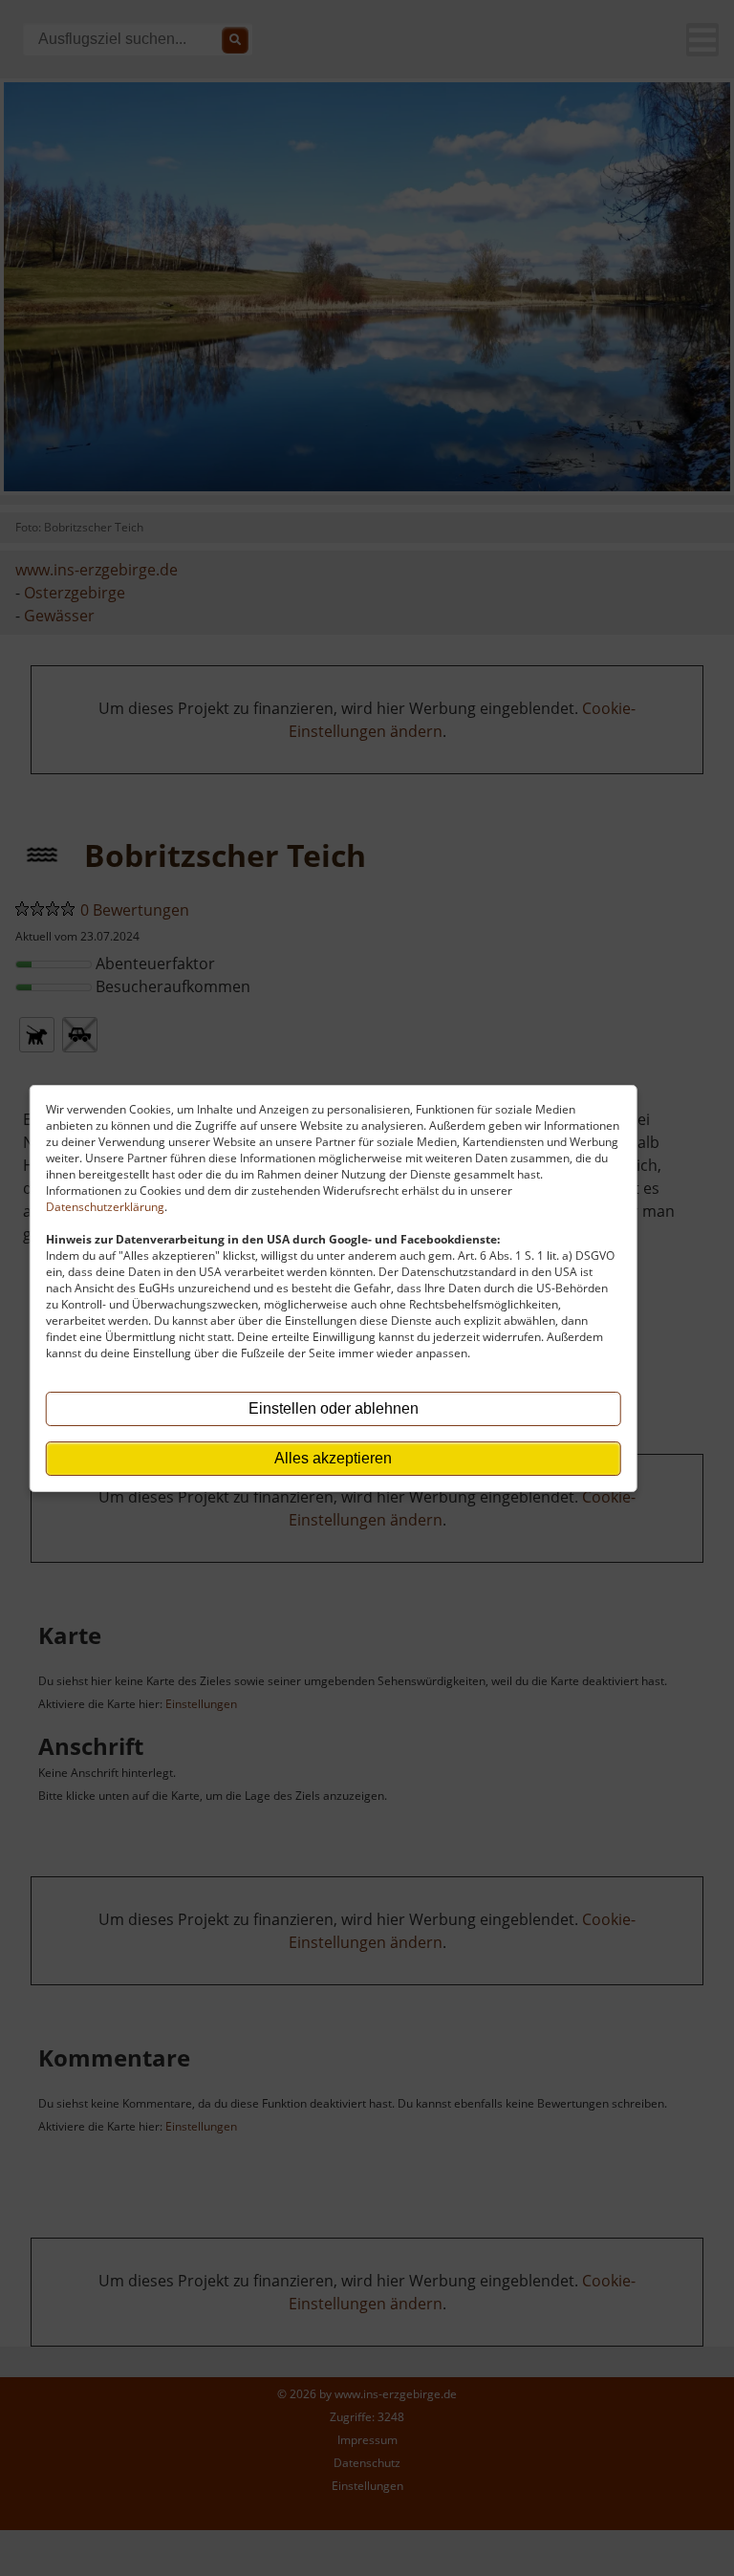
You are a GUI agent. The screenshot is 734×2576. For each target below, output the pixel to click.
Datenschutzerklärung (105, 1207)
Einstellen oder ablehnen (334, 1408)
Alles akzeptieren (333, 1458)
